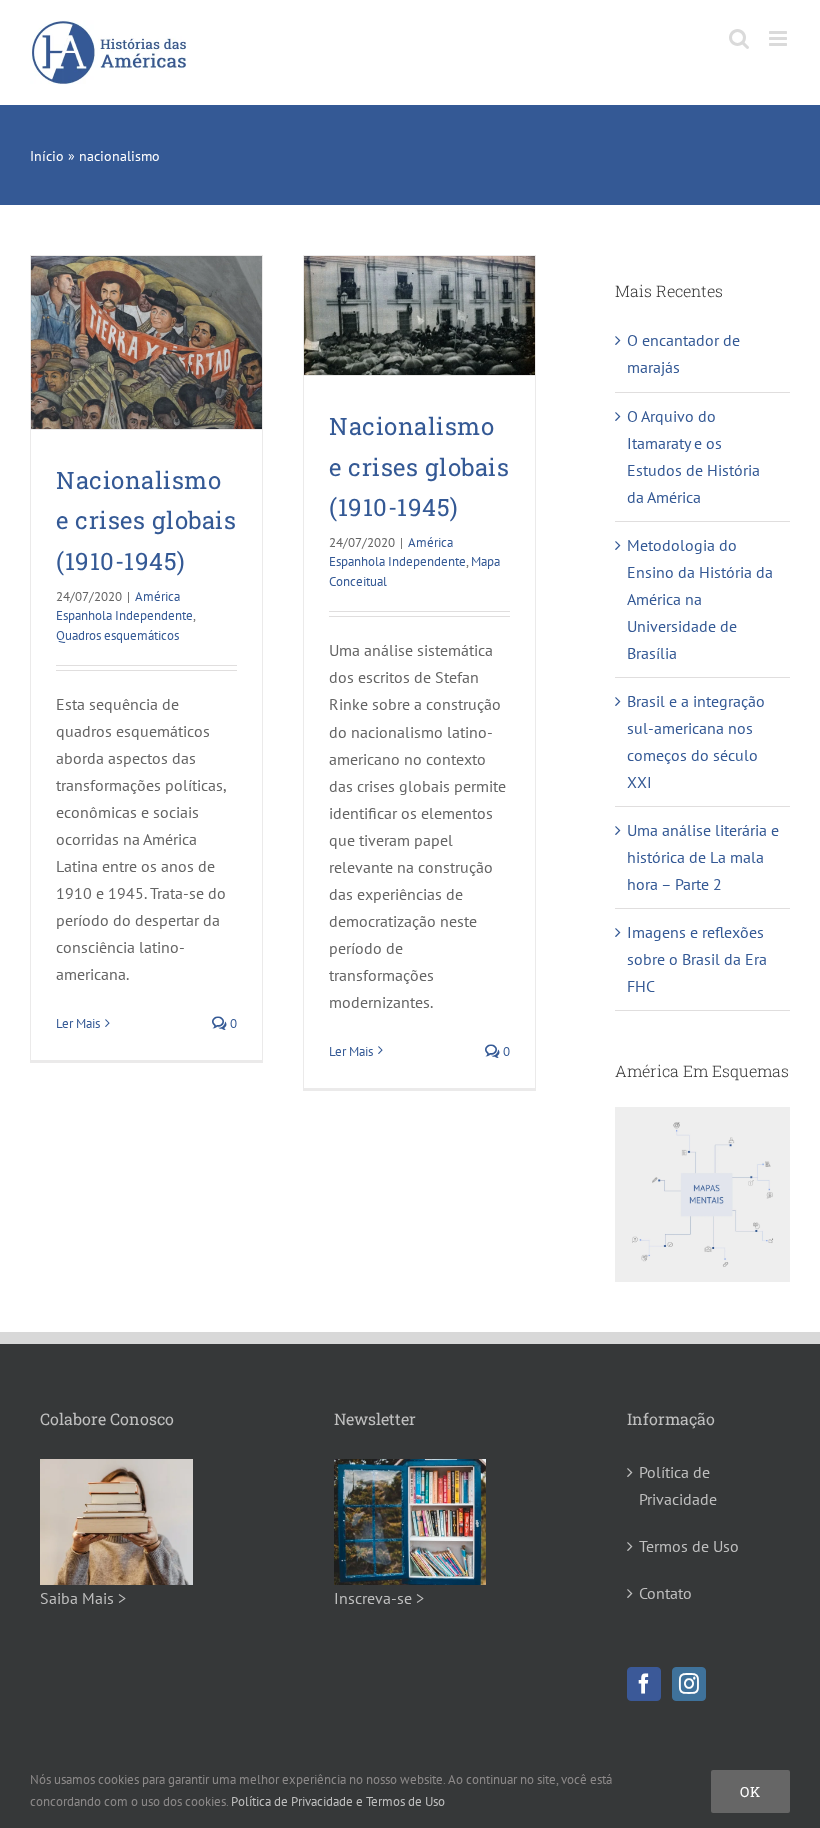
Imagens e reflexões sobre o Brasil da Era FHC (697, 959)
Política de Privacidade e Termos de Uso (338, 1801)
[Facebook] (644, 1684)
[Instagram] (689, 1684)
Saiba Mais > (83, 1598)
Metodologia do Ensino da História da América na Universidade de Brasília (700, 599)
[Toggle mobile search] (739, 38)
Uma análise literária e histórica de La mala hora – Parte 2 (703, 857)
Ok (750, 1791)
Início (47, 156)
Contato (665, 1593)
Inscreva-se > (379, 1598)
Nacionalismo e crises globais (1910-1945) (146, 520)
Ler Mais (78, 1023)
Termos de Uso (689, 1546)
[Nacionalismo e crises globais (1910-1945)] (146, 342)
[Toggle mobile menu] (779, 38)
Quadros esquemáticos (117, 635)
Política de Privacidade (678, 1485)
